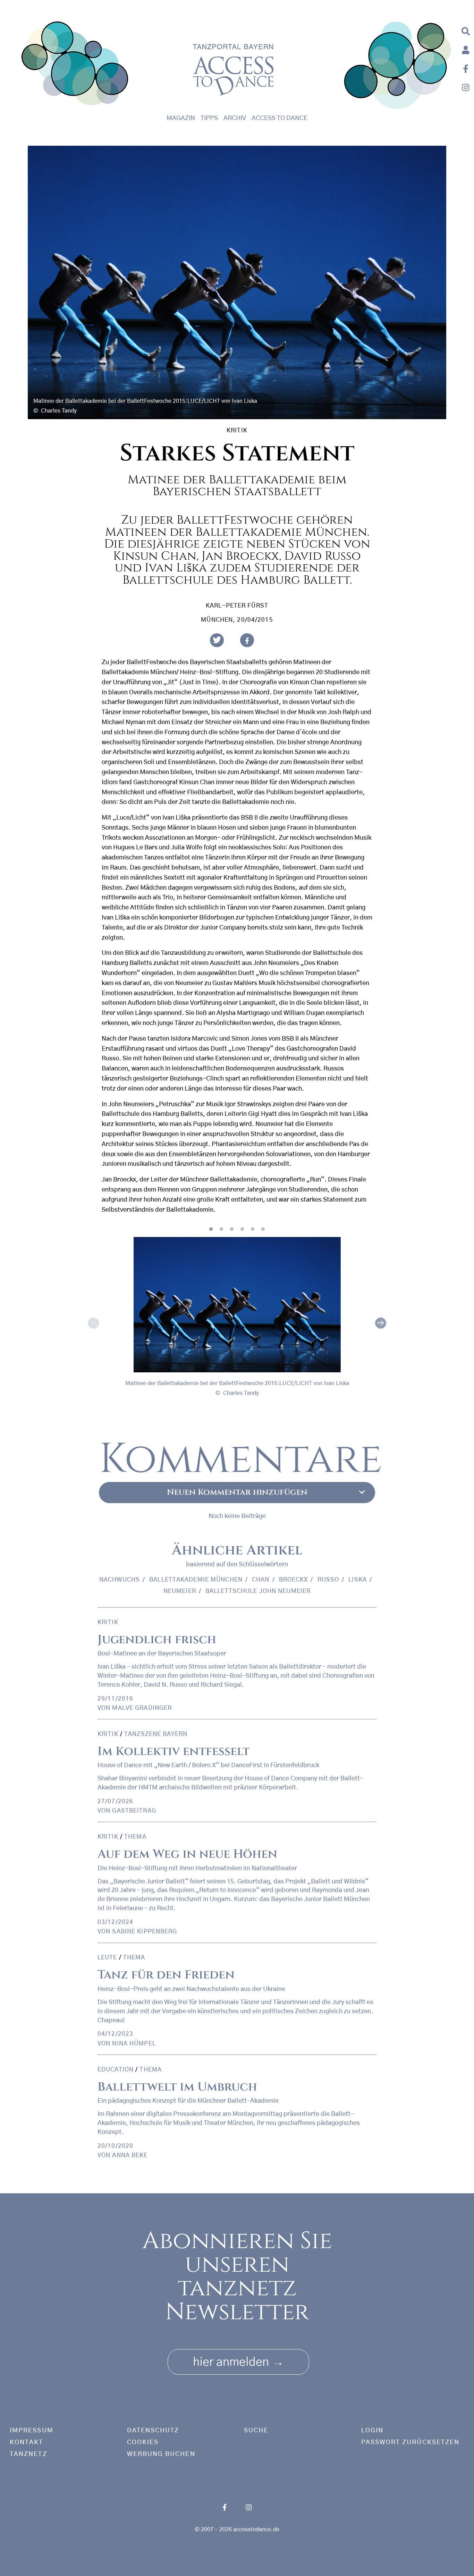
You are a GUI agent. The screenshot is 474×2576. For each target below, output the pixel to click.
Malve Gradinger (142, 1708)
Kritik (237, 430)
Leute (107, 1958)
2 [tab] (221, 1229)
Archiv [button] (235, 118)
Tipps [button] (209, 118)
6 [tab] (263, 1229)
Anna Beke (130, 2155)
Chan (261, 1580)
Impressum (32, 2431)
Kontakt (27, 2442)
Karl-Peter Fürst (237, 606)
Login (372, 2431)
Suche (256, 2431)
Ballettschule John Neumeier (258, 1591)
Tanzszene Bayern (156, 1734)
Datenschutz (153, 2431)
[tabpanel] (237, 1322)
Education (116, 2070)
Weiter (381, 1323)
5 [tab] (253, 1229)
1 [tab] (211, 1229)
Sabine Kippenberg (145, 1931)
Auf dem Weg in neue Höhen (187, 1854)
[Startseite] (75, 65)
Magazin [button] (181, 118)
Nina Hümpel (134, 2044)
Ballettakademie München (196, 1580)
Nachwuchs (120, 1580)
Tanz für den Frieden (166, 1975)
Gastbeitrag (134, 1811)
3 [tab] (232, 1229)
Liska (358, 1580)
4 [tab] (242, 1229)
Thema (135, 1837)
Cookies (143, 2442)
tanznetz (28, 2454)
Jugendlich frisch (157, 1640)
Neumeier (180, 1591)
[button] (217, 640)
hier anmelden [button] (238, 2362)
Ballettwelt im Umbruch (177, 2087)
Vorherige (93, 1323)
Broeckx (294, 1580)
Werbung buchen (161, 2454)
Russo (328, 1580)
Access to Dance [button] (280, 118)
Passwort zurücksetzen (410, 2442)
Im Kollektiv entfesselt (173, 1751)
